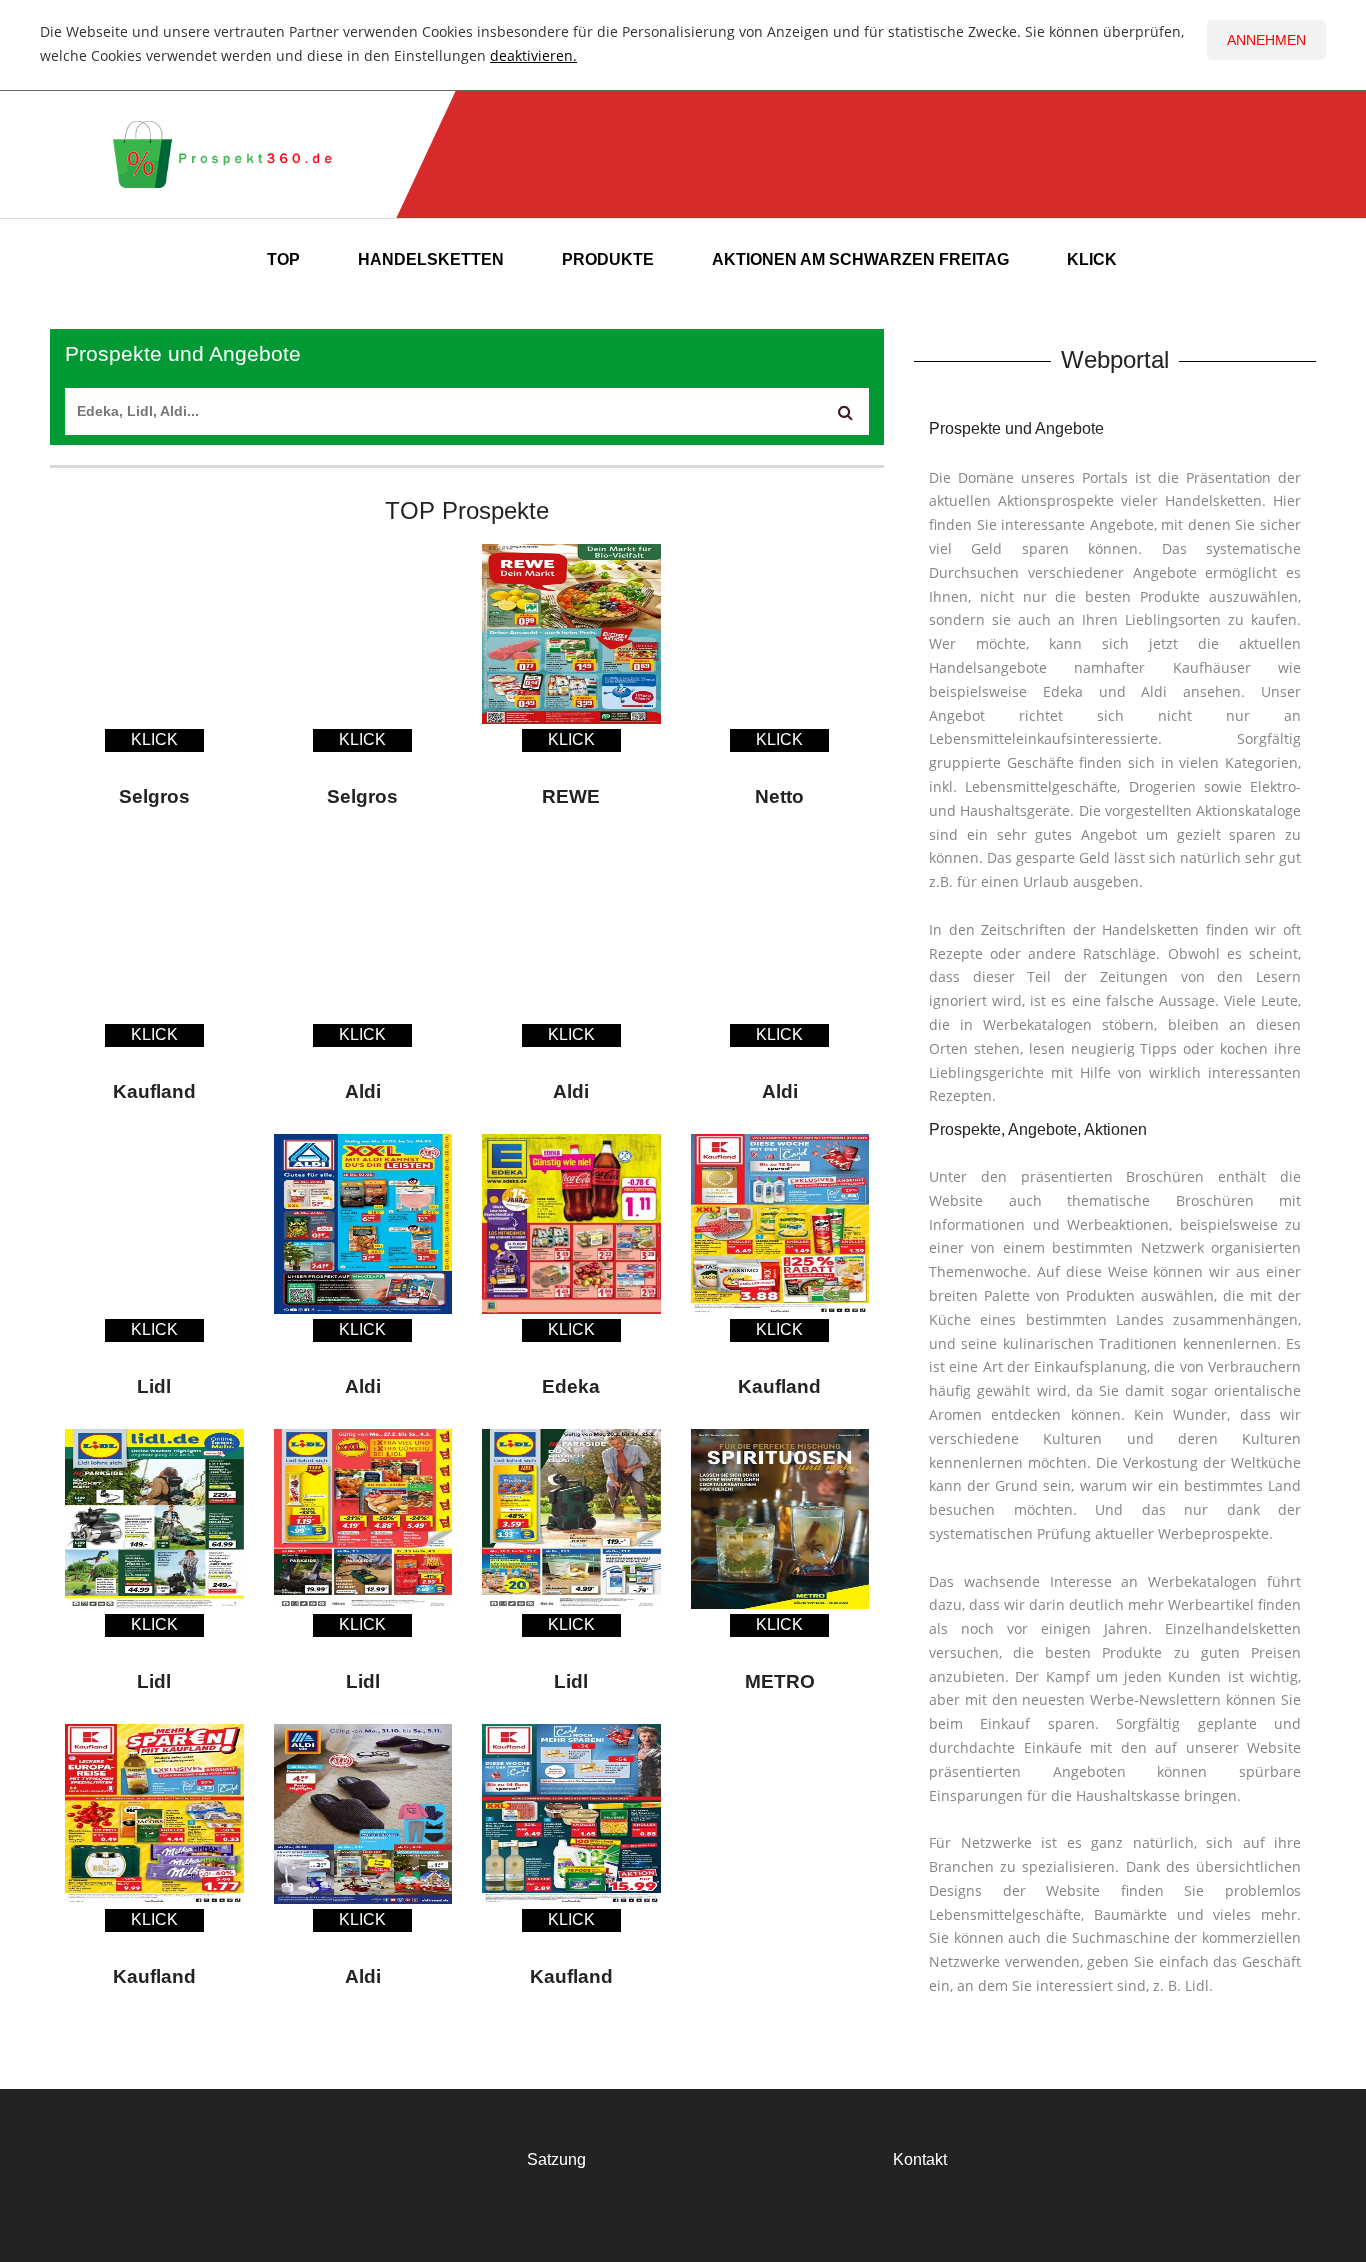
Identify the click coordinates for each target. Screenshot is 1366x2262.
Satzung (556, 2159)
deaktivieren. (533, 55)
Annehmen (1266, 40)
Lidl (154, 1386)
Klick (1092, 259)
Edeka (571, 1386)
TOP (283, 259)
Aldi (363, 1091)
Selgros (154, 796)
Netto (779, 796)
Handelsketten (431, 259)
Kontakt (920, 2159)
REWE (571, 796)
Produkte (608, 259)
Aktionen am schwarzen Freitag (860, 259)
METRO (780, 1681)
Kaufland (154, 1091)
